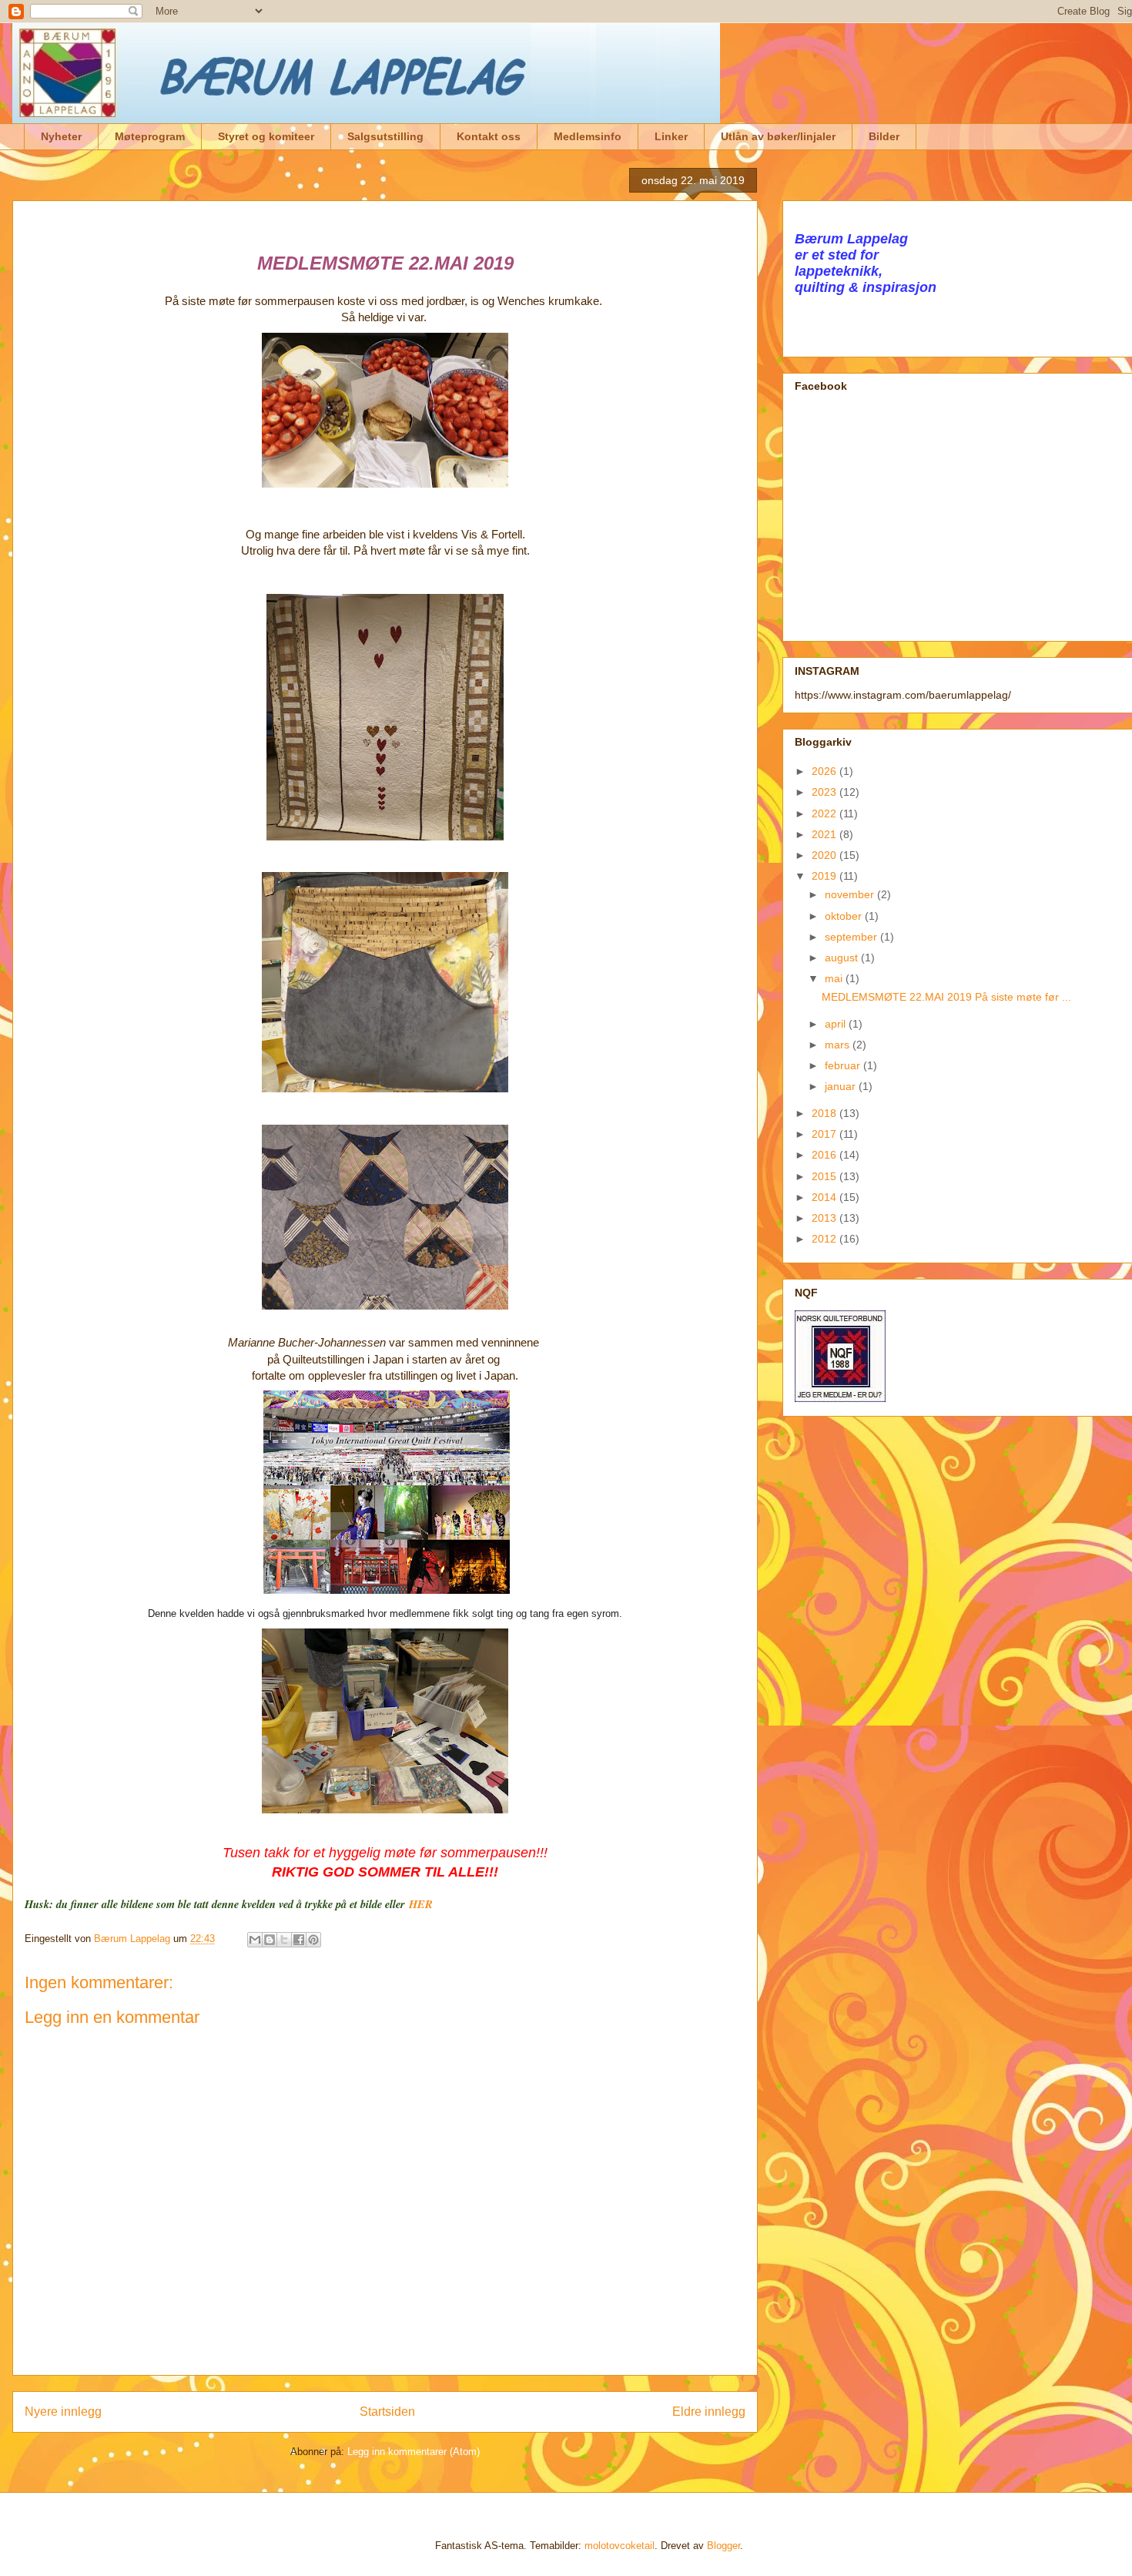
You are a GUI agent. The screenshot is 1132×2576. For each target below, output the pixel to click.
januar (842, 1086)
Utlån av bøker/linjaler (778, 136)
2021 (826, 834)
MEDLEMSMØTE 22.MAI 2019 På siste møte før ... (946, 997)
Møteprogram (150, 136)
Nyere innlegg (63, 2412)
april (837, 1024)
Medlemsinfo (588, 136)
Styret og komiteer (266, 136)
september (852, 937)
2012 (826, 1239)
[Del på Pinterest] (313, 1940)
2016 (826, 1155)
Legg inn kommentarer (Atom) (414, 2452)
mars (839, 1045)
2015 (826, 1176)
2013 (826, 1218)
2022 (826, 813)
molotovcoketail (620, 2546)
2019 (826, 876)
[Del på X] (284, 1940)
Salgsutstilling (385, 136)
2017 (826, 1134)
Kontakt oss (489, 136)
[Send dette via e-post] (255, 1940)
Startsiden (387, 2412)
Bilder (884, 136)
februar (844, 1065)
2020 (826, 855)
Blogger (723, 2546)
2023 (826, 792)
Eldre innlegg (709, 2412)
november (851, 894)
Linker (671, 136)
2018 (826, 1113)
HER (421, 1904)
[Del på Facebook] (299, 1940)
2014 (826, 1197)
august (843, 958)
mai (835, 978)
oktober (845, 916)
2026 (826, 771)
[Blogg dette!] (270, 1940)
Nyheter (61, 136)
